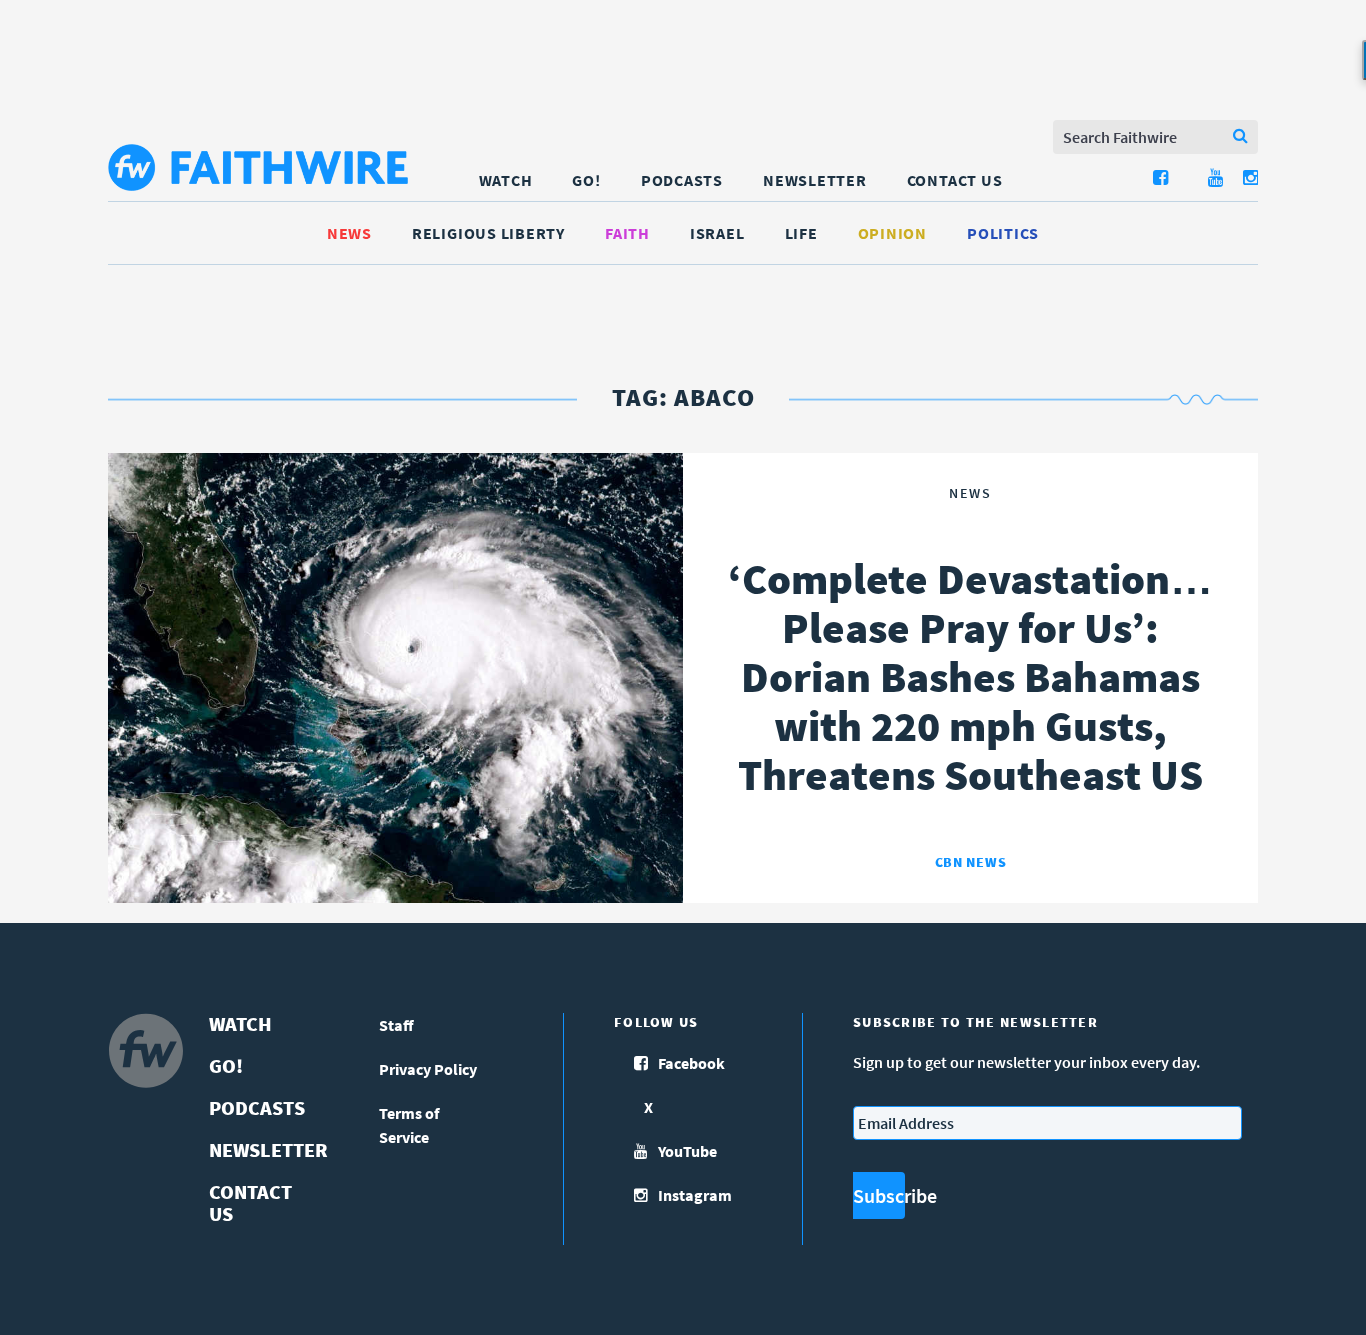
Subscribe (879, 1195)
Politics (1003, 233)
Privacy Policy (428, 1069)
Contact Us (955, 180)
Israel (717, 233)
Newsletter (815, 180)
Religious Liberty (488, 233)
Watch (506, 180)
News (349, 233)
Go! (586, 180)
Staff (396, 1025)
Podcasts (682, 180)
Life (801, 233)
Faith (627, 233)
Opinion (892, 233)
